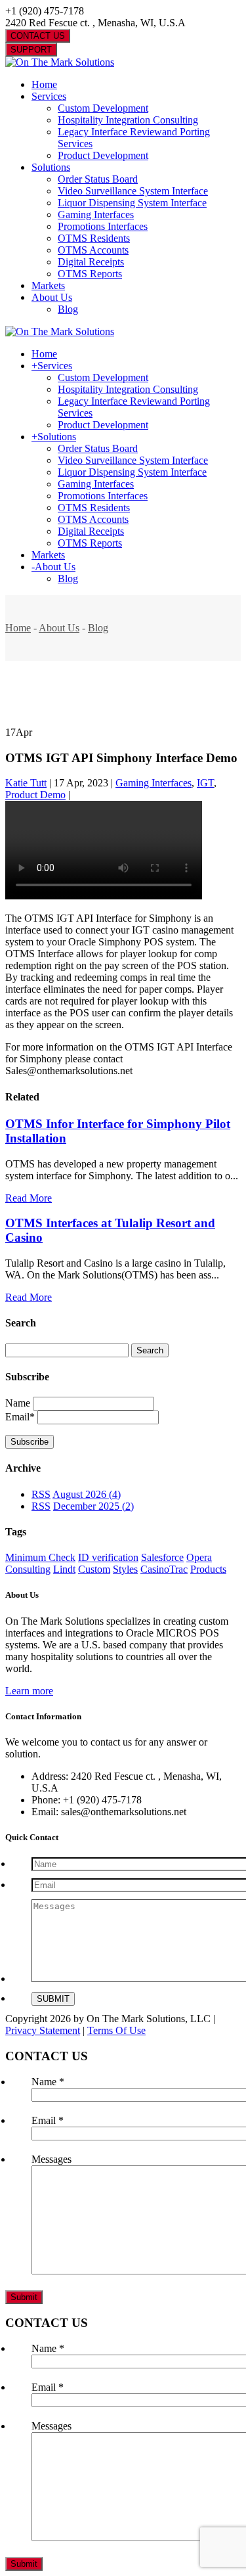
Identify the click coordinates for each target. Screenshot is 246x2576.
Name (18, 1403)
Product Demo (35, 795)
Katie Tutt (26, 783)
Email (48, 2120)
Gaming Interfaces (154, 783)
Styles (125, 1569)
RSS (41, 1494)
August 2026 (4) (87, 1494)
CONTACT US (38, 36)
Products (208, 1569)
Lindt (64, 1569)
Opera (199, 1557)
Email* (20, 1417)
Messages (51, 2159)
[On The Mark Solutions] (60, 62)
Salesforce (162, 1557)
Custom (94, 1569)
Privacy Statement (43, 2030)
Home (18, 628)
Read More (29, 1198)
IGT (205, 783)
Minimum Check (40, 1557)
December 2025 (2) (93, 1506)
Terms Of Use (116, 2030)
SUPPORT (31, 50)
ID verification (108, 1557)
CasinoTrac (164, 1569)
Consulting (28, 1569)
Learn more (29, 1691)
